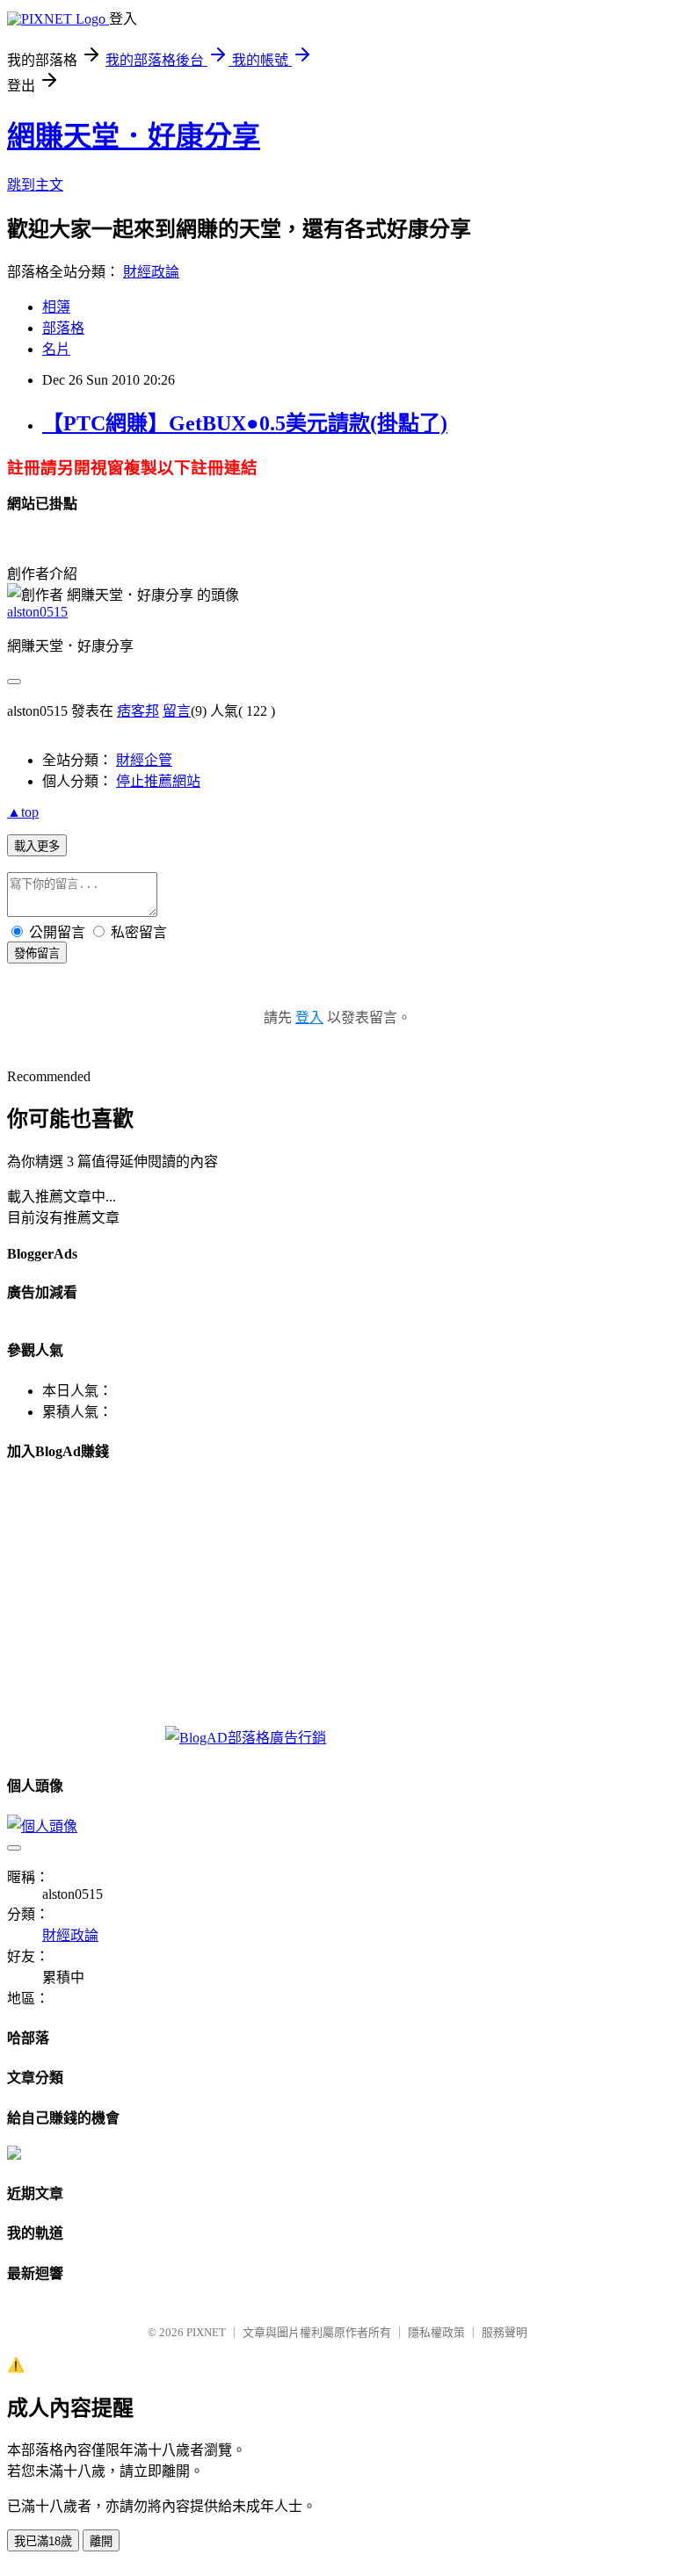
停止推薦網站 (158, 781)
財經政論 (151, 272)
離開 (101, 2541)
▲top (23, 812)
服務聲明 (504, 2332)
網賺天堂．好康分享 (134, 136)
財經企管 (144, 760)
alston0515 (37, 612)
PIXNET (206, 2332)
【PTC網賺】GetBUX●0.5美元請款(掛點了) (245, 423)
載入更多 (37, 846)
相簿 (56, 307)
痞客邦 (138, 711)
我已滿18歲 (43, 2541)
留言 (177, 711)
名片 (56, 349)
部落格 (63, 328)
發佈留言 (37, 953)
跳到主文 (35, 185)
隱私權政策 (436, 2332)
